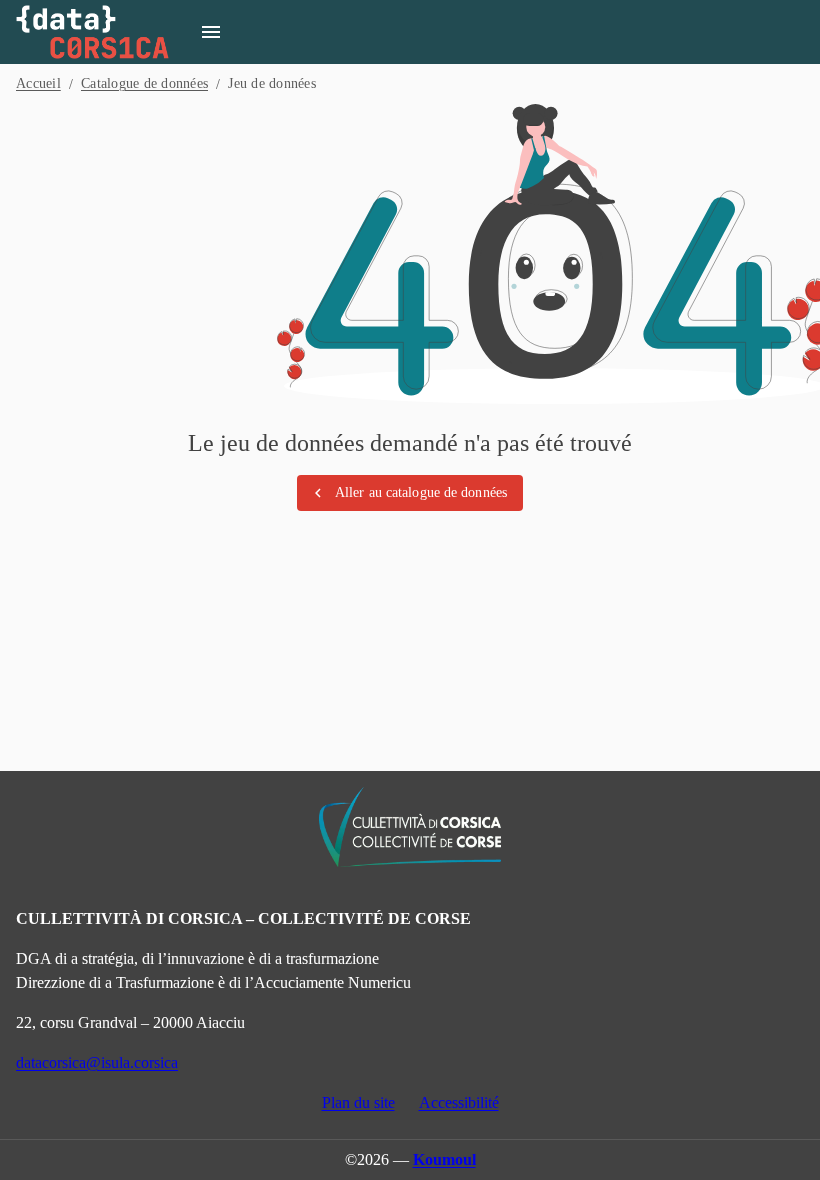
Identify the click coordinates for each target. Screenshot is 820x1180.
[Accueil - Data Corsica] (92, 32)
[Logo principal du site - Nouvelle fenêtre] (410, 827)
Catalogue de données (144, 83)
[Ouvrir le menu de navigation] (211, 32)
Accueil (38, 83)
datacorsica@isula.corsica (97, 1062)
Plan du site (358, 1102)
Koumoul (444, 1159)
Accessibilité (459, 1102)
